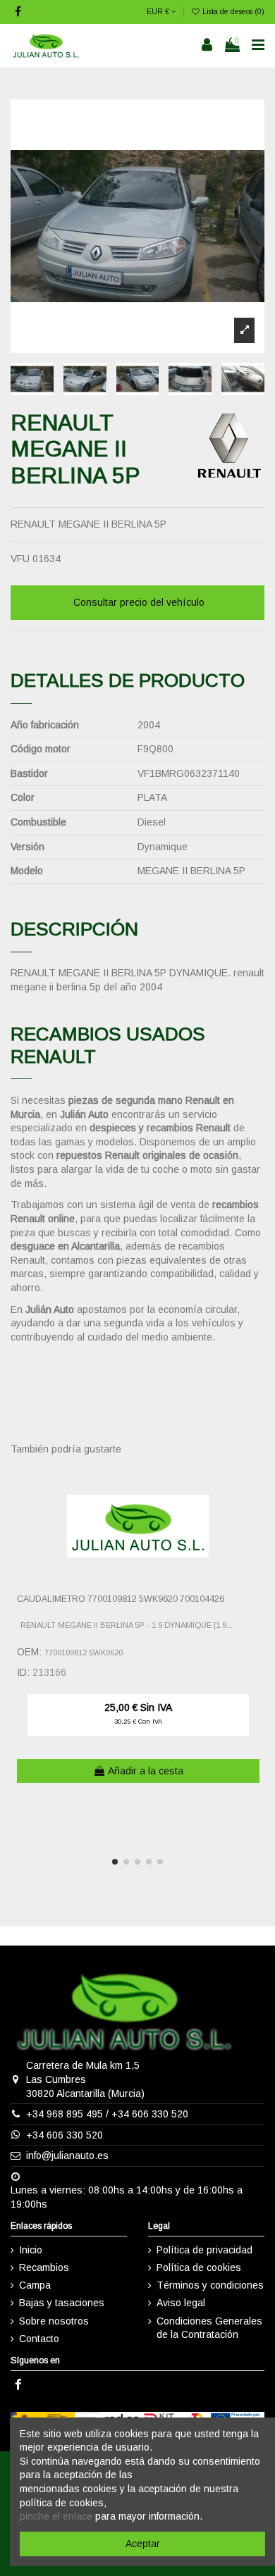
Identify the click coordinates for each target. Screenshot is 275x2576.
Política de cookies (199, 2267)
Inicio (31, 2250)
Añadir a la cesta (146, 1771)
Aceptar (143, 2544)
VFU (20, 559)
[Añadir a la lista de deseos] (255, 1486)
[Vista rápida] (255, 1510)
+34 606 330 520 (150, 2114)
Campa (35, 2285)
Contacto (39, 2339)
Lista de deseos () (232, 11)
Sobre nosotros (54, 2321)
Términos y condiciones (210, 2285)
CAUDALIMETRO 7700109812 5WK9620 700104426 (121, 1599)
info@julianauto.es (67, 2155)
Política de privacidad (204, 2250)
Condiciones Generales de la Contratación (209, 2328)
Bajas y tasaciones (62, 2303)
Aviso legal (181, 2303)
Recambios (44, 2267)
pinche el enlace (56, 2516)
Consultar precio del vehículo (139, 602)
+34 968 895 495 (65, 2114)
